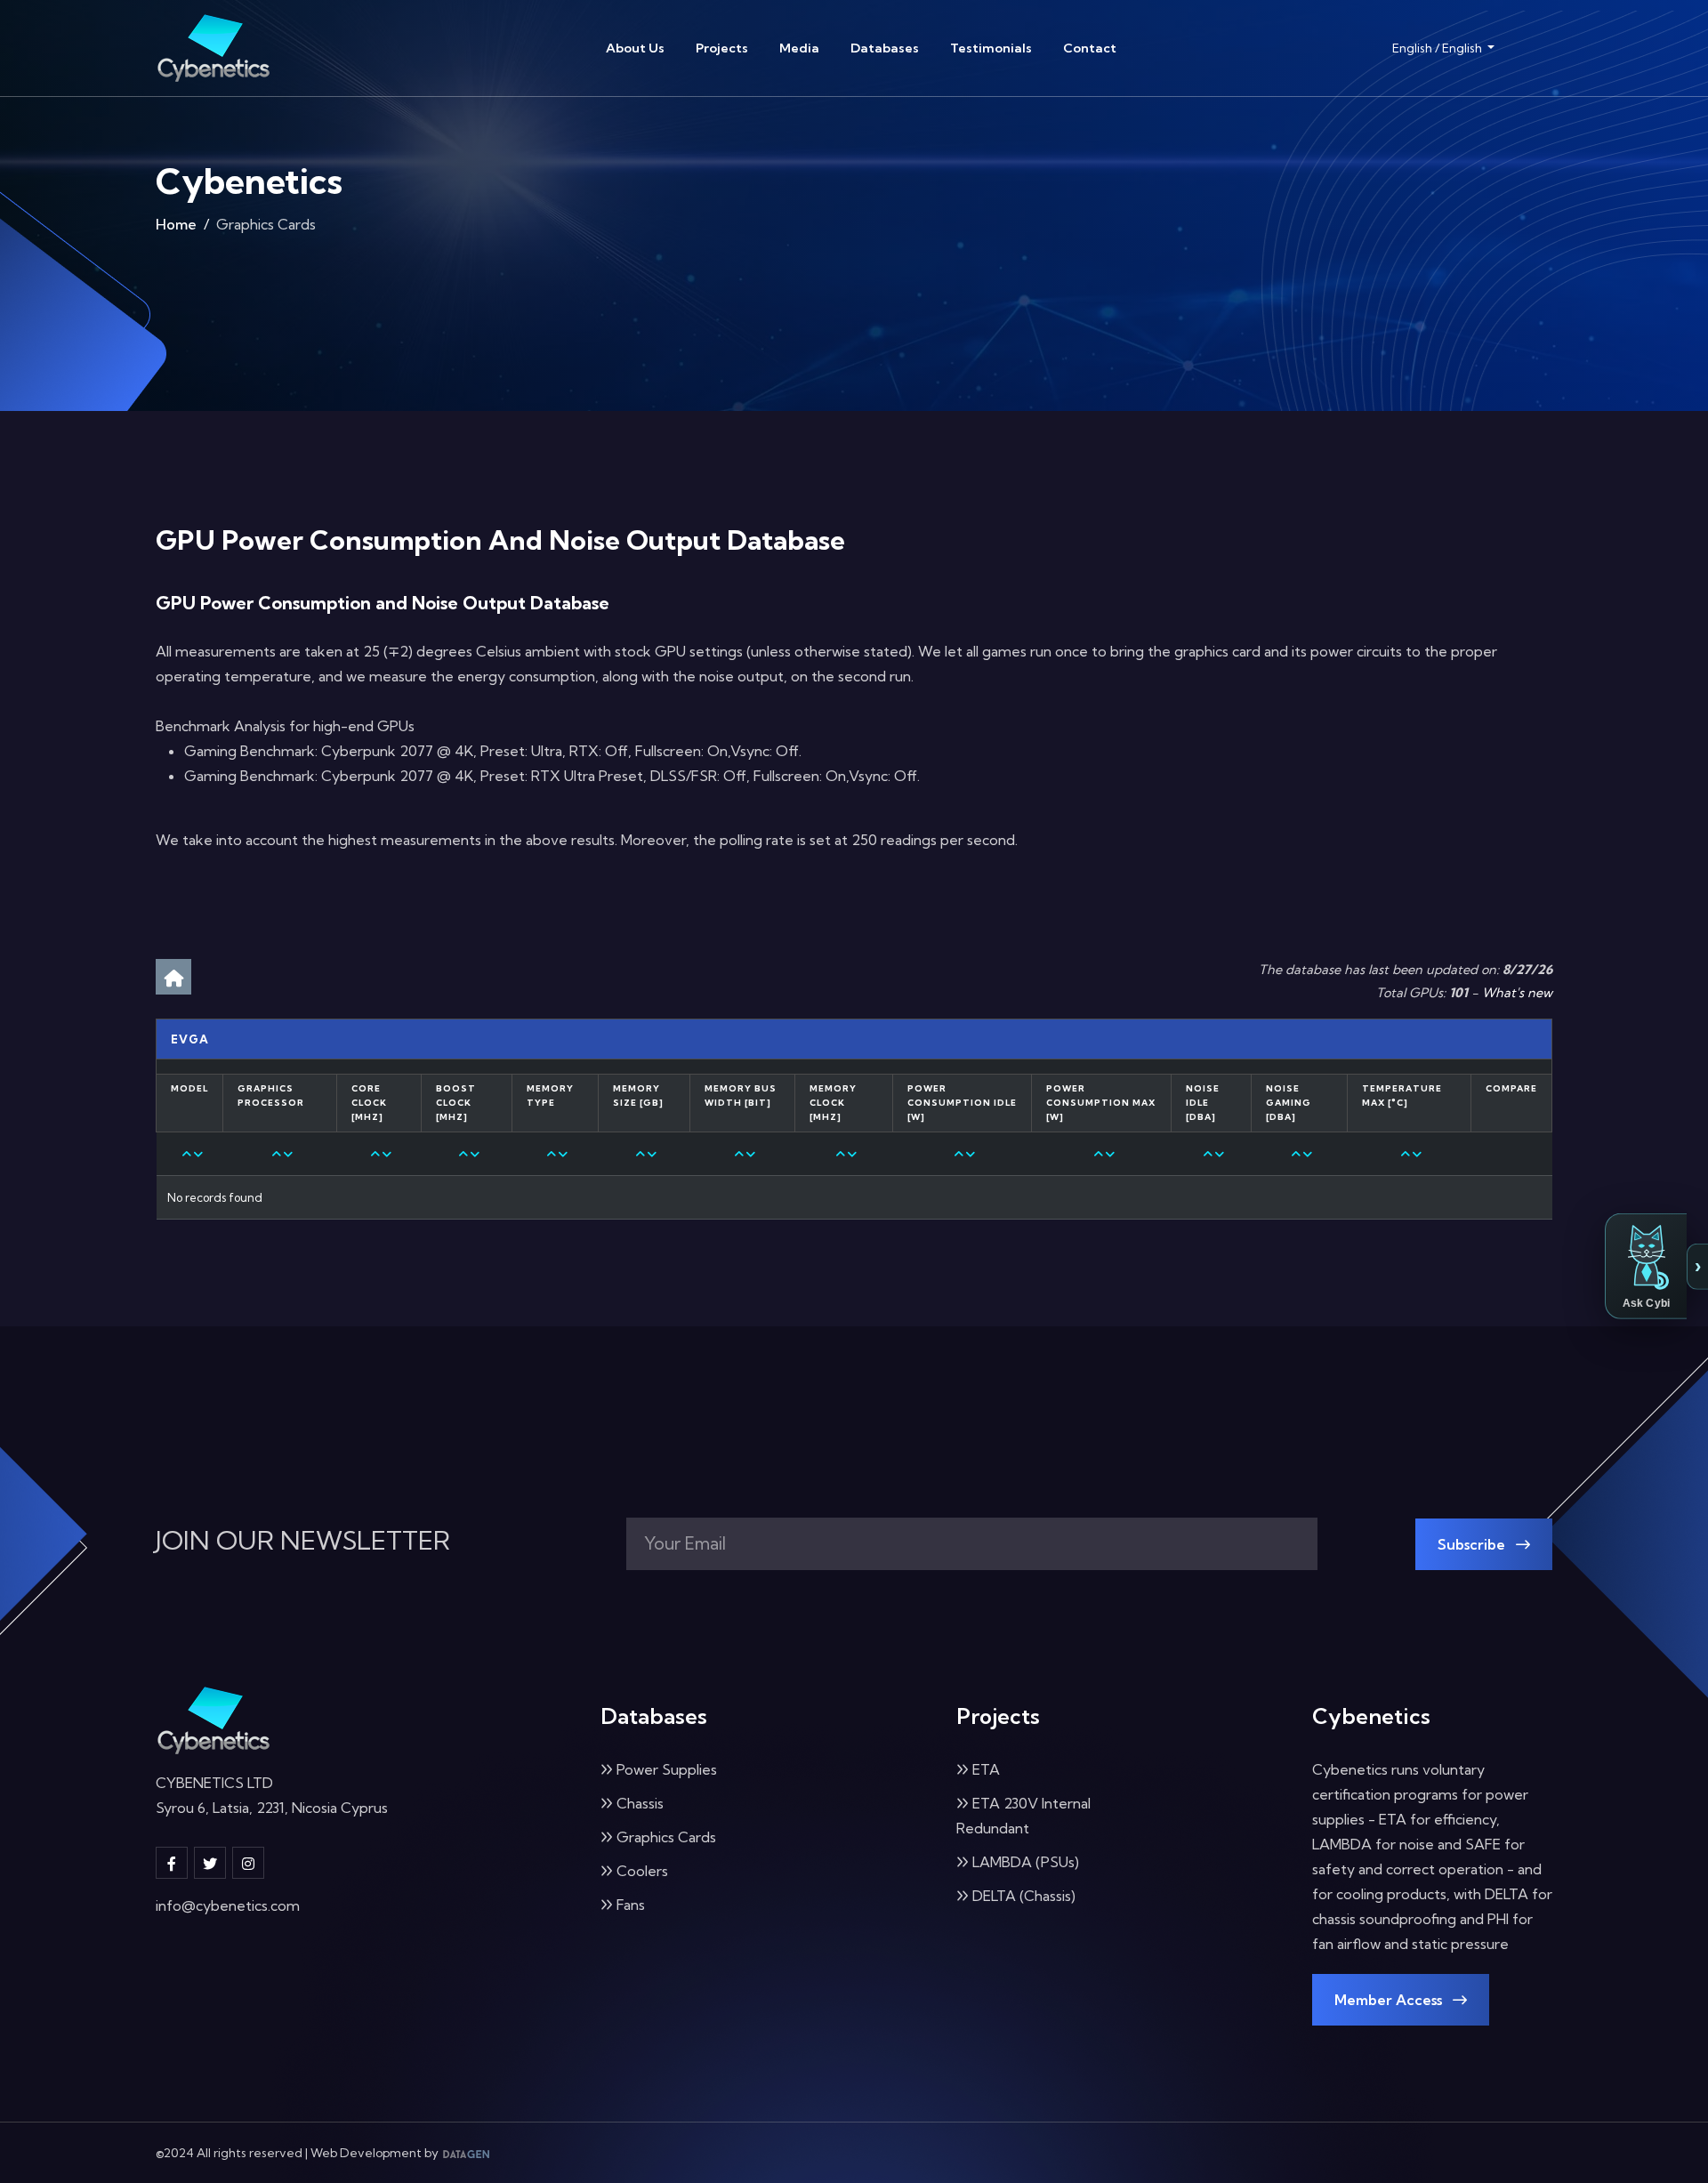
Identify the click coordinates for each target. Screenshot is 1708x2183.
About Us (635, 48)
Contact (1090, 48)
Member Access (1390, 2000)
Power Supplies (667, 1769)
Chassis (640, 1803)
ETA (986, 1769)
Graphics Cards (666, 1837)
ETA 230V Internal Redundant (1023, 1816)
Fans (631, 1905)
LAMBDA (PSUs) (1026, 1862)
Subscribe (1473, 1544)
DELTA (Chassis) (1024, 1896)
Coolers (642, 1871)
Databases (885, 48)
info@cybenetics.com (228, 1905)
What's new (1517, 993)
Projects (722, 48)
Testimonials (991, 48)
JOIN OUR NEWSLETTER (303, 1541)
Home (176, 224)
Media (799, 48)
